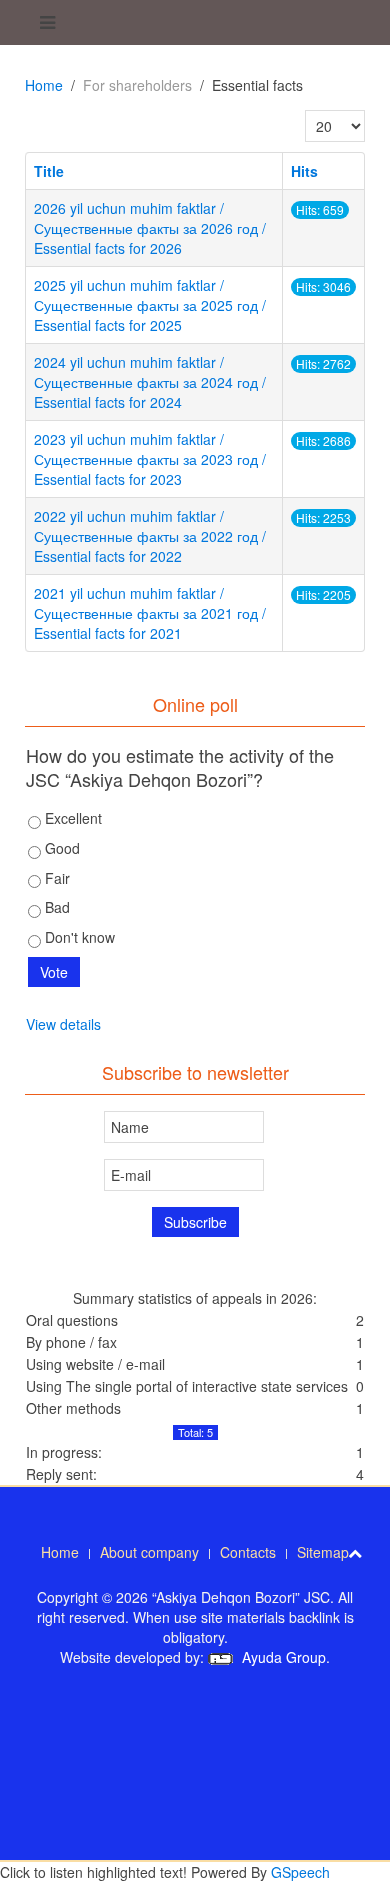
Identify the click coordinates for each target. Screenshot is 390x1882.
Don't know (78, 937)
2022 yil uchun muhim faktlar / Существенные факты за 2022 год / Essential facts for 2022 (150, 536)
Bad (55, 907)
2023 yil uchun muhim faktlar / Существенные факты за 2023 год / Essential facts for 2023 (150, 459)
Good (60, 848)
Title (49, 171)
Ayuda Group (282, 1657)
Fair (55, 878)
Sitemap (323, 1552)
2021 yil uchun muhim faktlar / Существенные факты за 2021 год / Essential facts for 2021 (150, 613)
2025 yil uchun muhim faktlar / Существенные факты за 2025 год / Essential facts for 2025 (150, 305)
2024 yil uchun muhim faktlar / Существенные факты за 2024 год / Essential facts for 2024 (150, 382)
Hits (304, 171)
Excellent (71, 818)
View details (63, 1024)
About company (149, 1552)
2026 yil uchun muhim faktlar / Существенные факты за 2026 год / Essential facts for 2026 (150, 228)
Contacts (248, 1552)
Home (44, 85)
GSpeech (300, 1872)
